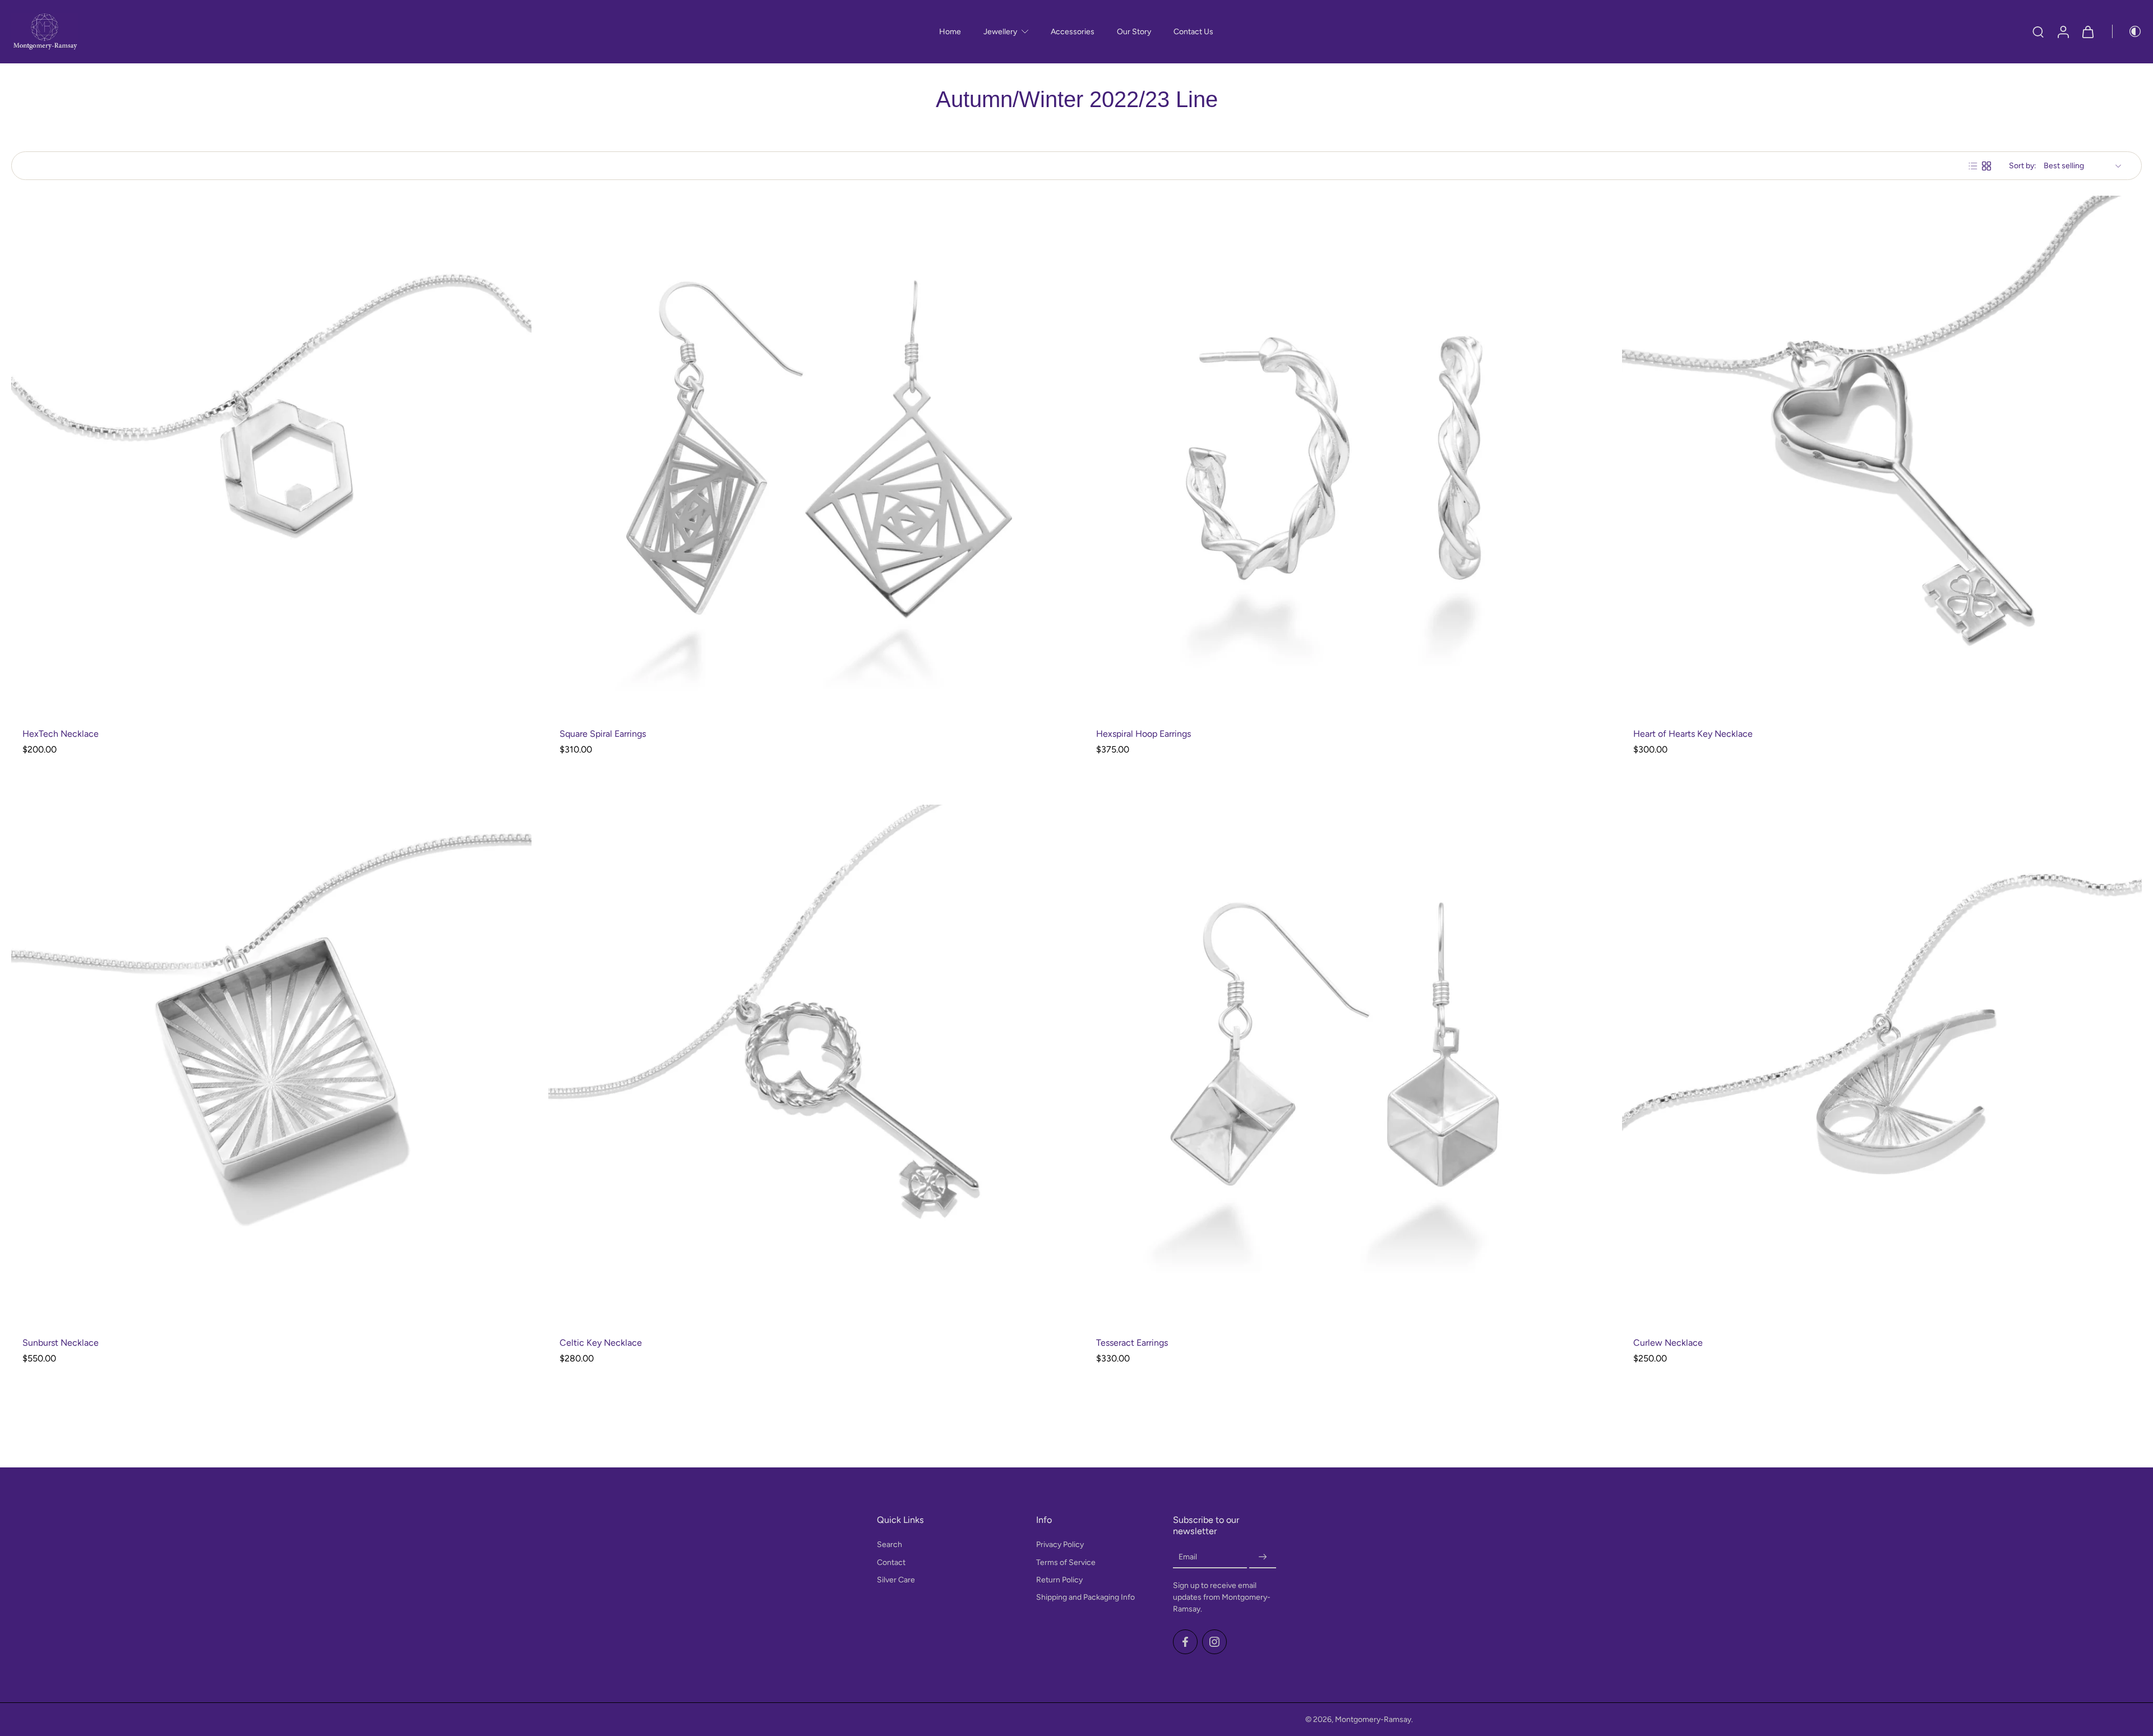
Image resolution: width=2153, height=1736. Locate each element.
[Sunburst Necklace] (271, 1065)
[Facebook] (1185, 1642)
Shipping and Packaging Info (1085, 1597)
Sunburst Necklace (61, 1343)
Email (1188, 1557)
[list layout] (1973, 166)
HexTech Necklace (61, 734)
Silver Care (896, 1580)
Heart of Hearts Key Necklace (1693, 734)
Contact (891, 1562)
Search (890, 1545)
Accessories (1073, 32)
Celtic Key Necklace (601, 1343)
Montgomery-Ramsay (1373, 1719)
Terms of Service (1066, 1562)
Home (950, 32)
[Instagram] (1214, 1642)
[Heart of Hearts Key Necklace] (1882, 456)
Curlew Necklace (1668, 1343)
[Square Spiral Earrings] (808, 456)
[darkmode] (2127, 31)
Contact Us (1193, 32)
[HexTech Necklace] (271, 456)
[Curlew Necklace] (1882, 1065)
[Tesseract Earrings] (1345, 1065)
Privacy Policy (1060, 1545)
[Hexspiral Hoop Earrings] (1345, 456)
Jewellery (1000, 32)
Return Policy (1059, 1580)
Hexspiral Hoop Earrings (1144, 734)
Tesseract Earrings (1132, 1343)
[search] (2038, 31)
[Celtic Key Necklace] (808, 1065)
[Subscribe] (1263, 1557)
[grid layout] (1986, 166)
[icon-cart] (2087, 32)
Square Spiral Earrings (603, 734)
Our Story (1134, 32)
